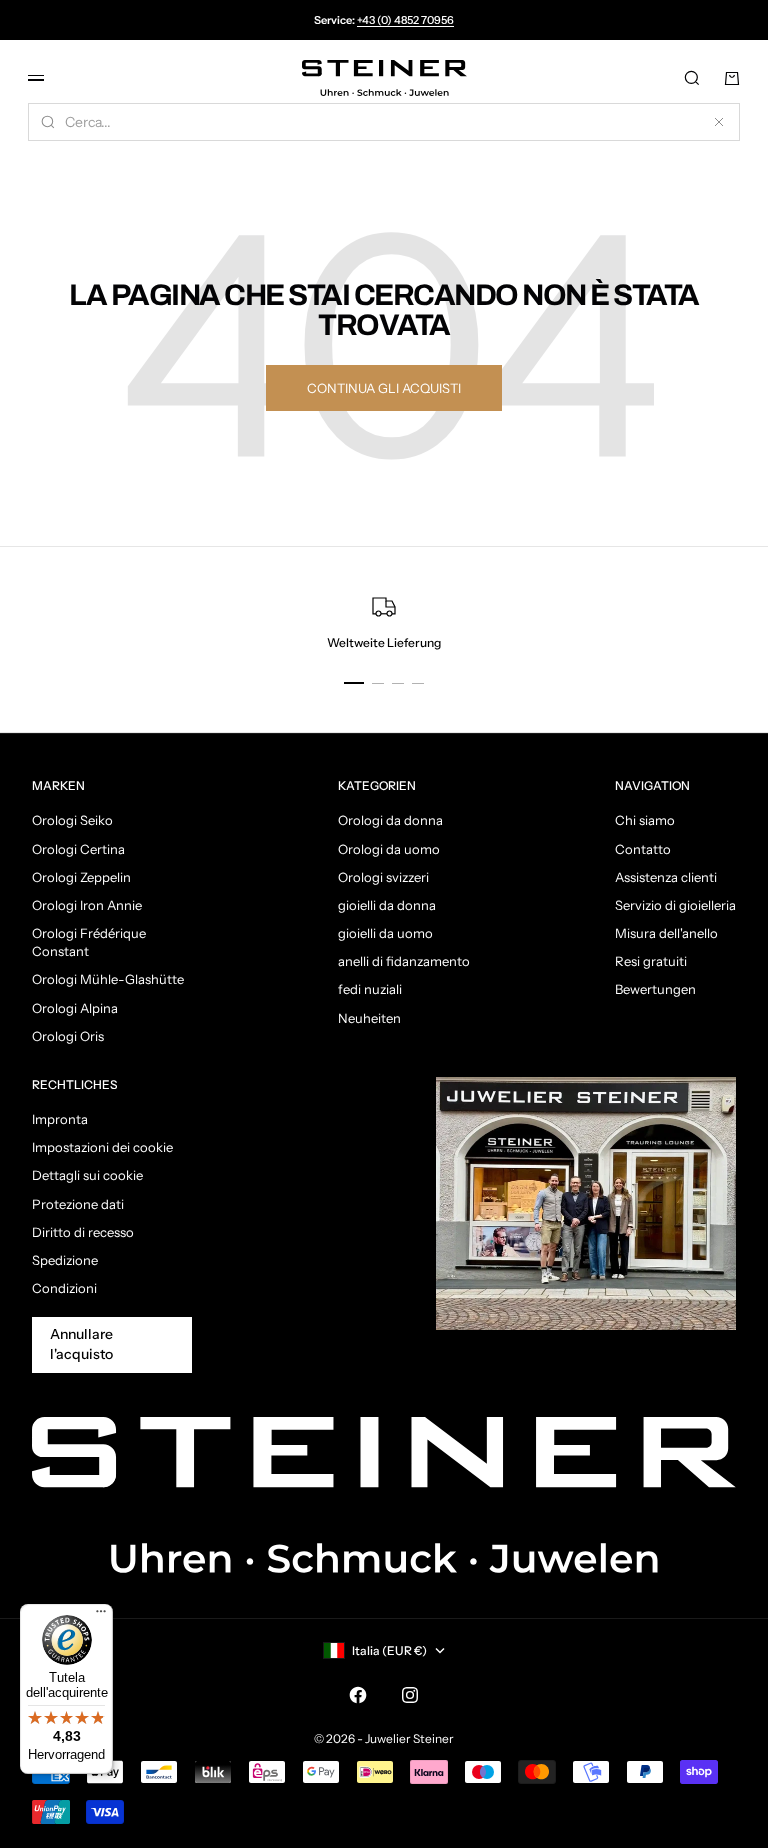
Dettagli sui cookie (87, 1175)
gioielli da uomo (385, 933)
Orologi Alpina (75, 1008)
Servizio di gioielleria (675, 905)
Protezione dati (78, 1204)
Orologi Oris (68, 1036)
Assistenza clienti (666, 877)
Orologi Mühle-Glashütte (108, 979)
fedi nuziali (370, 989)
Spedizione (65, 1260)
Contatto (643, 849)
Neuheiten (369, 1018)
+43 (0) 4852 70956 (405, 20)
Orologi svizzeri (383, 877)
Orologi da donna (390, 820)
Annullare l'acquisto (81, 1344)
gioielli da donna (387, 905)
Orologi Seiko (72, 820)
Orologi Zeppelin (81, 877)
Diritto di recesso (83, 1232)
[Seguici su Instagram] (410, 1695)
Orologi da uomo (389, 849)
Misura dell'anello (666, 933)
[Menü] (101, 1616)
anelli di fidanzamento (404, 961)
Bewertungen (655, 989)
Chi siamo (645, 820)
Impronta (60, 1119)
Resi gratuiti (651, 961)
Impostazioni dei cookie (102, 1147)
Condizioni (64, 1288)
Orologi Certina (78, 849)
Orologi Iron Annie (87, 905)
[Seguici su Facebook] (358, 1695)
